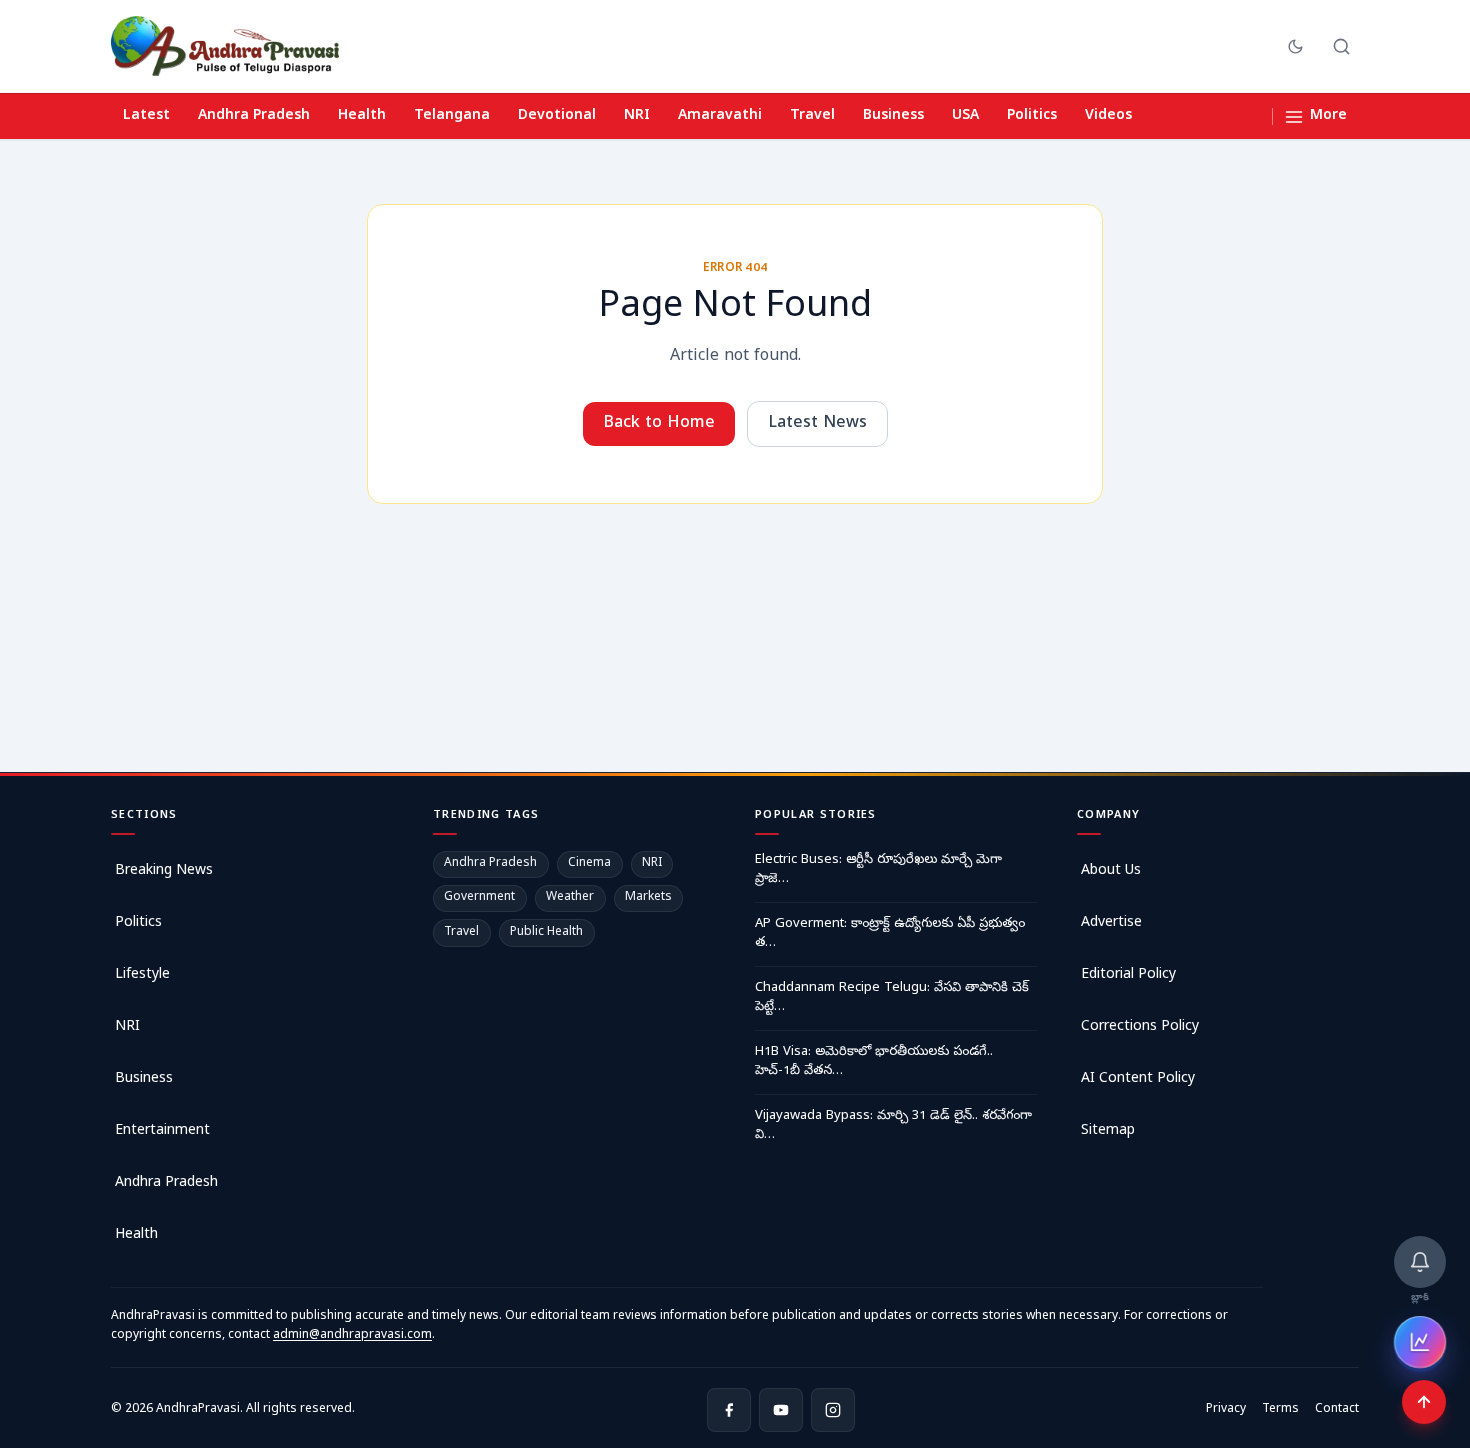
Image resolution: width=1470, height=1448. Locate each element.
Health (362, 116)
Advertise (1111, 923)
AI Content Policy (1138, 1079)
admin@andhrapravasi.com (352, 1336)
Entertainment (162, 1131)
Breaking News (164, 871)
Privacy (1226, 1410)
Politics (1032, 116)
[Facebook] (729, 1410)
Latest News (817, 424)
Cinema (589, 864)
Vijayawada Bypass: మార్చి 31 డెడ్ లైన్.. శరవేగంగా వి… (893, 1126)
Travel (812, 116)
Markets (648, 898)
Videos (1108, 116)
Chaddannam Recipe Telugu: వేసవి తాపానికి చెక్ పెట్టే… (892, 998)
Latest (146, 116)
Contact (1337, 1410)
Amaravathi (720, 116)
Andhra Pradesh (254, 116)
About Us (1111, 871)
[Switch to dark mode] (1295, 46)
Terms (1280, 1410)
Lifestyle (142, 975)
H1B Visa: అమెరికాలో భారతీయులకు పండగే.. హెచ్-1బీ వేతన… (874, 1062)
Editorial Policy (1128, 975)
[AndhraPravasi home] (225, 46)
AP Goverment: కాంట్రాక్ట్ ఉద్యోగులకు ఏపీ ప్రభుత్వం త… (890, 934)
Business (893, 116)
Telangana (452, 116)
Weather (570, 898)
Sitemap (1108, 1131)
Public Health (546, 933)
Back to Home (659, 424)
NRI (637, 116)
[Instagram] (833, 1410)
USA (965, 116)
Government (479, 898)
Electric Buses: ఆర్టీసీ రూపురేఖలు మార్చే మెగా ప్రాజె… (878, 870)
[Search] (1341, 46)
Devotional (557, 116)
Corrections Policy (1140, 1027)
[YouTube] (781, 1410)
